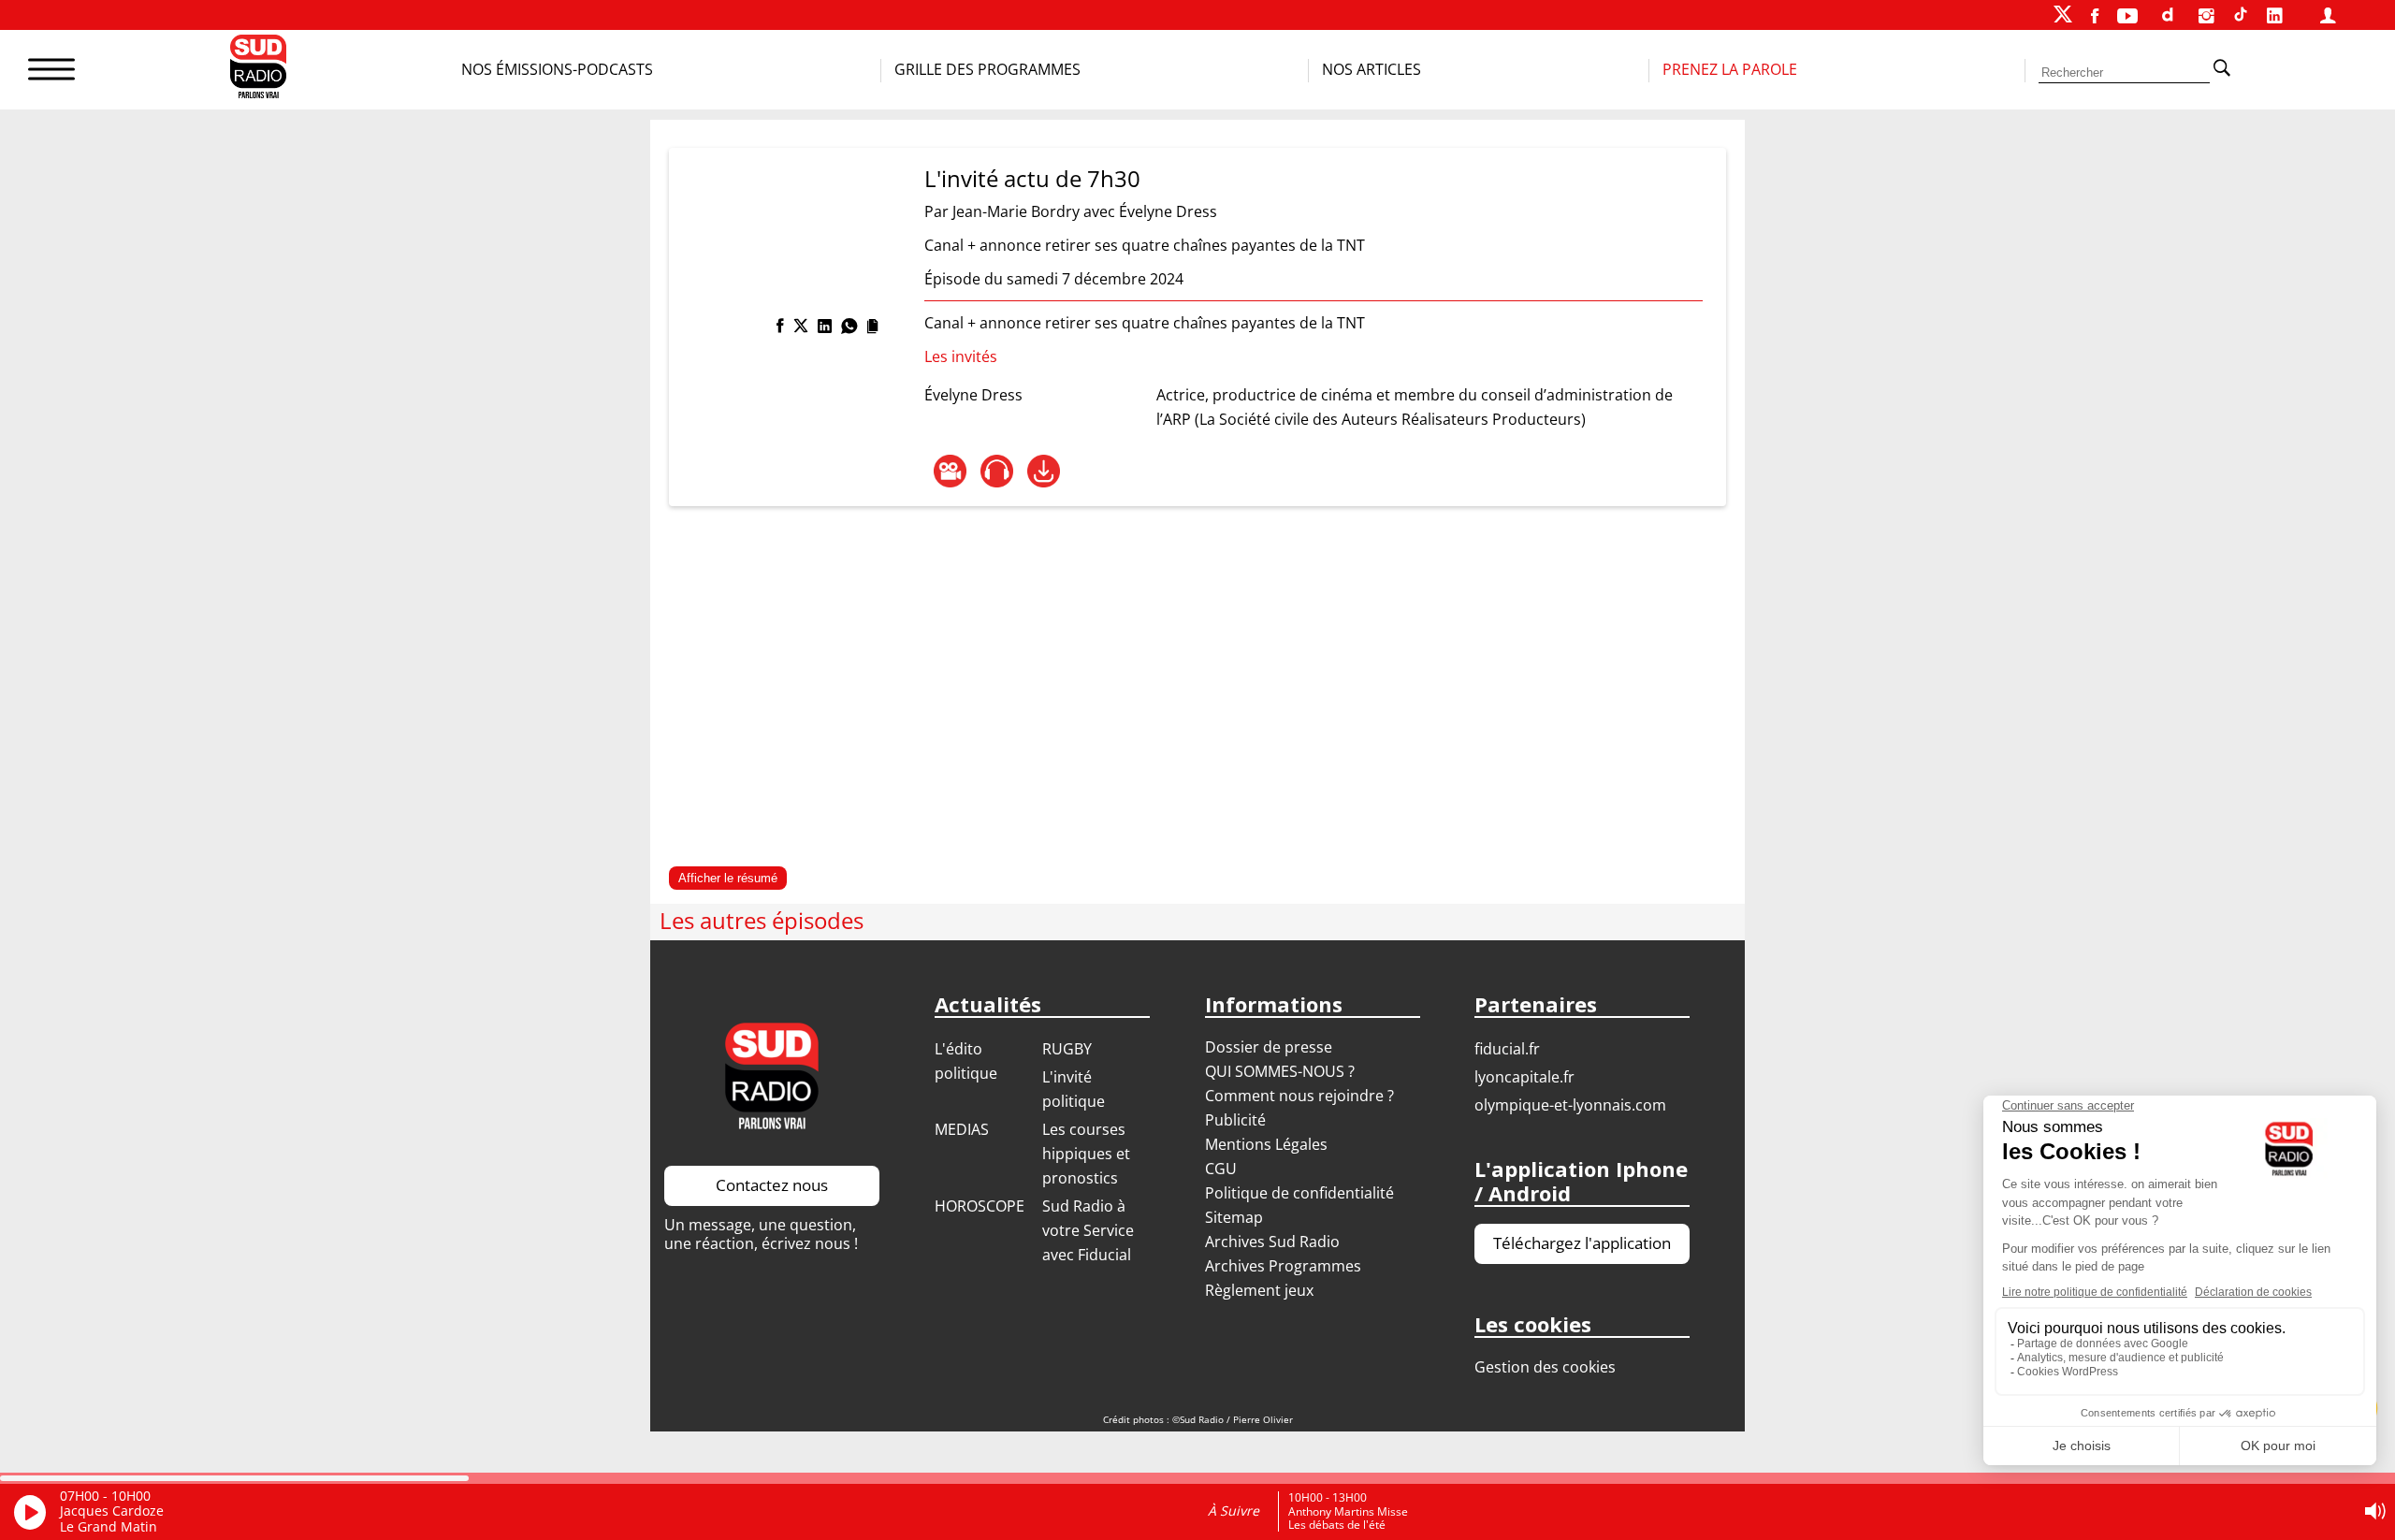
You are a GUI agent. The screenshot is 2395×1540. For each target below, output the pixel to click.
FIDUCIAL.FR (1507, 1049)
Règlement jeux (1259, 1290)
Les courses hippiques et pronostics (1086, 1154)
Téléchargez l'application (1582, 1243)
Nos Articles (1372, 69)
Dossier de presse (1269, 1047)
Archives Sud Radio (1272, 1242)
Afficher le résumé (728, 878)
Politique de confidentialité (1299, 1193)
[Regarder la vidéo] (950, 471)
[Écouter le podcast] (997, 471)
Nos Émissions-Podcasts (557, 69)
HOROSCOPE (980, 1206)
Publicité (1235, 1120)
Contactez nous (772, 1185)
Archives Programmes (1283, 1266)
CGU (1221, 1169)
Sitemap (1234, 1217)
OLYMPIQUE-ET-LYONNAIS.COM (1570, 1105)
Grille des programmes (987, 69)
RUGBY (1067, 1049)
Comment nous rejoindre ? (1301, 1096)
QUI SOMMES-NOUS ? (1280, 1071)
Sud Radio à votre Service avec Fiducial (1088, 1230)
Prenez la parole (1730, 69)
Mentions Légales (1266, 1144)
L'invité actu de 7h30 (1032, 178)
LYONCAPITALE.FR (1524, 1077)
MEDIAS (962, 1129)
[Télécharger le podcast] (1044, 471)
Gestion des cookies (1545, 1367)
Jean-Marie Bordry (1016, 211)
